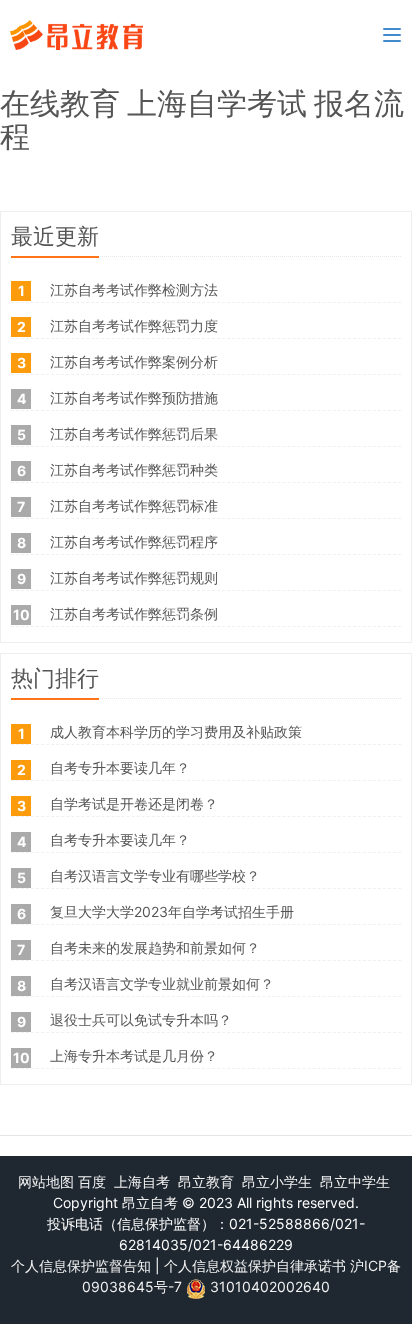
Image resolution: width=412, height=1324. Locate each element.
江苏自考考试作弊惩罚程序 (134, 541)
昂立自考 (150, 1202)
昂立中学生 (355, 1181)
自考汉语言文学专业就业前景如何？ (162, 983)
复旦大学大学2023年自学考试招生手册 (172, 911)
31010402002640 (270, 1286)
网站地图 (46, 1181)
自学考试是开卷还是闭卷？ (134, 803)
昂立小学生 (277, 1181)
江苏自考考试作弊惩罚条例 (134, 613)
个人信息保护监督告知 (81, 1265)
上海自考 (142, 1181)
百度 (92, 1181)
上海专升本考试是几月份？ (134, 1055)
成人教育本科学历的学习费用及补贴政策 (176, 731)
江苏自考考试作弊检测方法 (134, 289)
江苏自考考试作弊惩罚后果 (134, 433)
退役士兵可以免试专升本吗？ (141, 1019)
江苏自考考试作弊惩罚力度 (134, 325)
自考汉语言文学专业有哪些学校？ (155, 875)
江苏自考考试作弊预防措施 (134, 397)
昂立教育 (206, 1181)
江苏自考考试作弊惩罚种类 (134, 469)
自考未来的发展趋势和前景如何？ (155, 947)
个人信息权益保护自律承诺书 (255, 1265)
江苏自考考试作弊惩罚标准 (134, 505)
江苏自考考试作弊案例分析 (134, 361)
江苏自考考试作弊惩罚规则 (134, 577)
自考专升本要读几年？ (120, 767)
